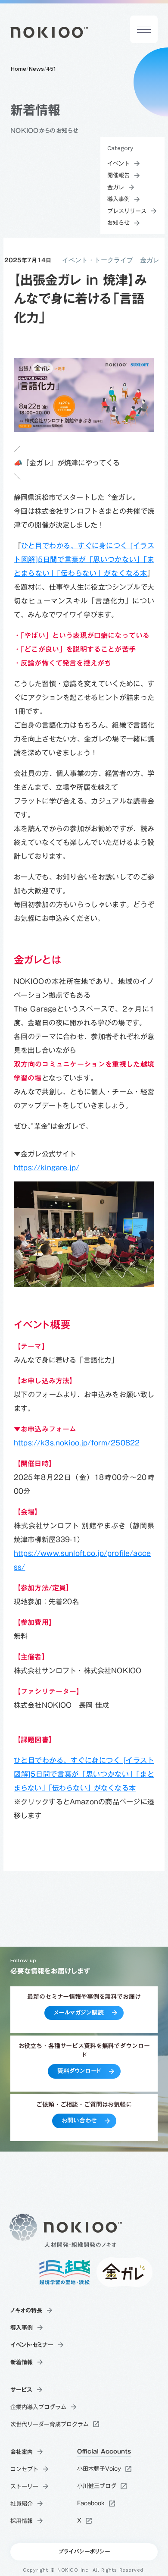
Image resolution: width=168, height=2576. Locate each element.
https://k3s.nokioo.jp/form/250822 (77, 1443)
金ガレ (150, 260)
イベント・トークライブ (98, 260)
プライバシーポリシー (84, 2552)
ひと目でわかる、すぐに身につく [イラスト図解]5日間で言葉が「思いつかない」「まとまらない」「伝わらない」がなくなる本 (84, 559)
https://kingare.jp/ (47, 1168)
